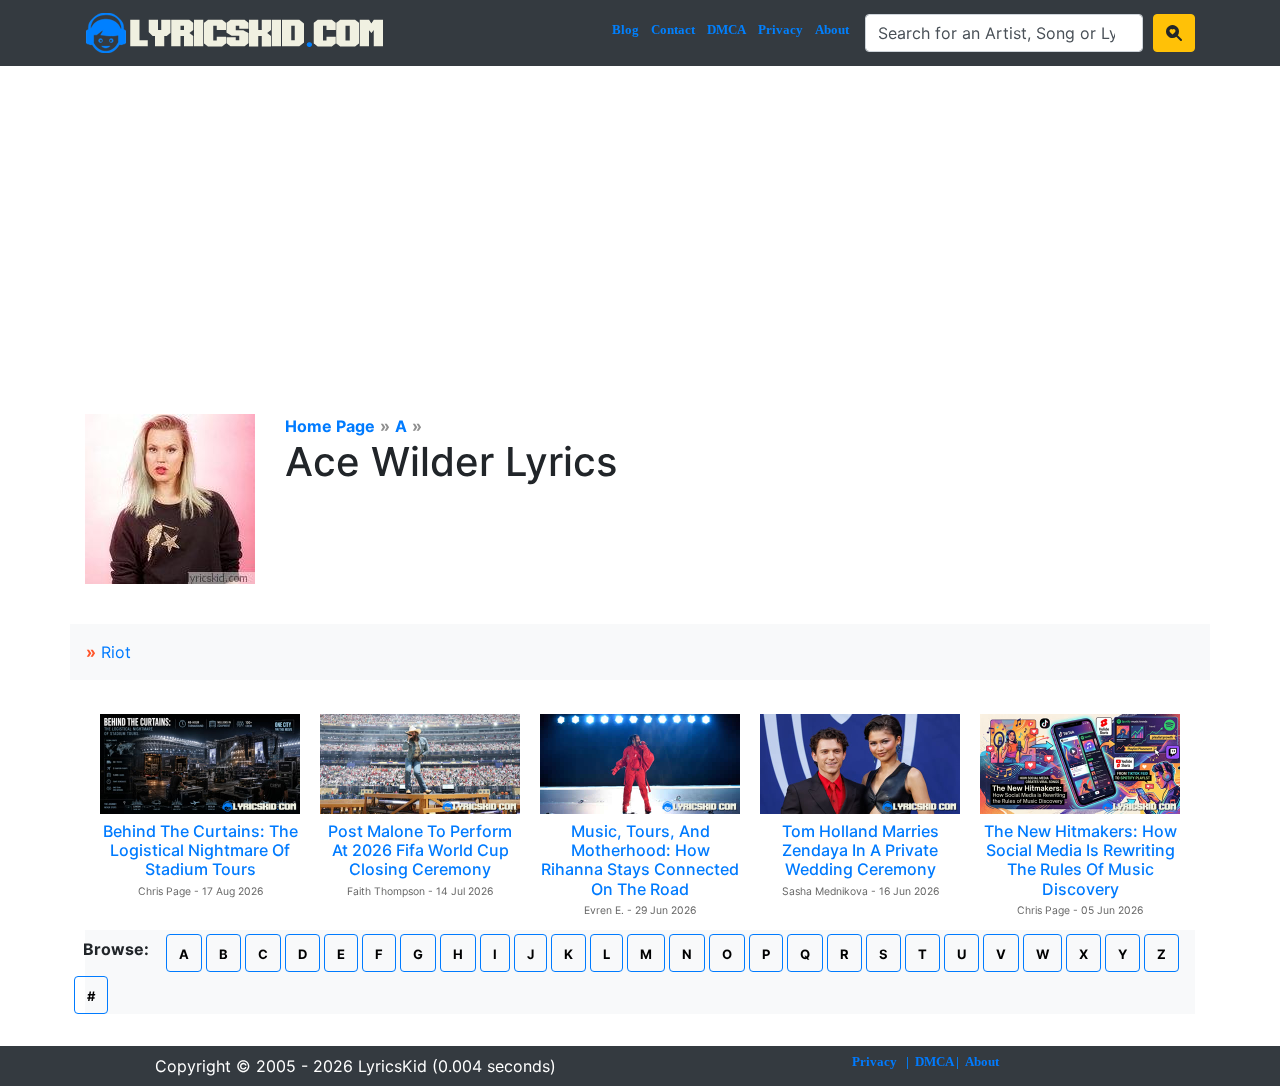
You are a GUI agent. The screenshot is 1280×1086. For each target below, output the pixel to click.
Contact (673, 29)
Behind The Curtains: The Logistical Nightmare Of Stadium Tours (200, 850)
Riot (116, 652)
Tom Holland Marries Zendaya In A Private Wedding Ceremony (860, 850)
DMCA (726, 29)
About (832, 29)
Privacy (780, 29)
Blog (625, 29)
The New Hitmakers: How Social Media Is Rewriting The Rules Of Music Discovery (1080, 860)
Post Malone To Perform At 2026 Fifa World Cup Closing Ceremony (420, 850)
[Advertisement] (640, 216)
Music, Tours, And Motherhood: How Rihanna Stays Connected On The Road (640, 860)
